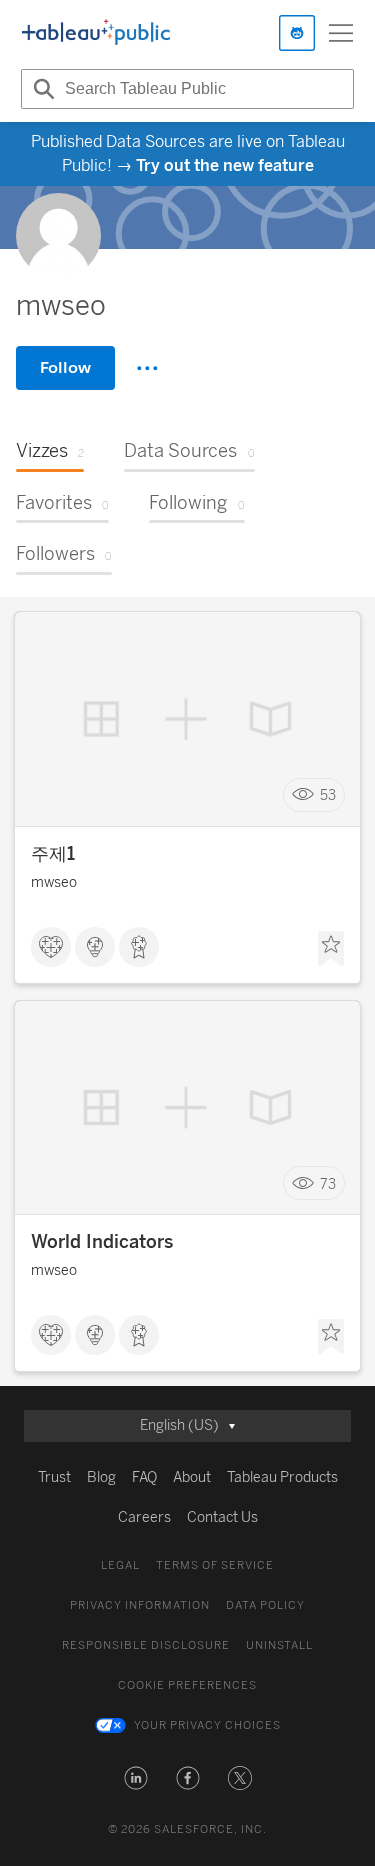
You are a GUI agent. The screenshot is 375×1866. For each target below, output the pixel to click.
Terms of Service (215, 1565)
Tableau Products (282, 1477)
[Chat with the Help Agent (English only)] (297, 33)
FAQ (144, 1477)
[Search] (41, 89)
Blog (101, 1477)
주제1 (53, 854)
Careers (144, 1517)
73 (328, 1183)
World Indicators (102, 1242)
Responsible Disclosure (146, 1645)
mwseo (54, 882)
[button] (136, 1778)
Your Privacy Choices (207, 1725)
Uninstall (279, 1645)
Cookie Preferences (187, 1685)
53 (328, 795)
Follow (65, 367)
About (192, 1477)
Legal (120, 1565)
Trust (54, 1477)
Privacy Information (140, 1605)
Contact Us (222, 1517)
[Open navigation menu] (341, 33)
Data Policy (265, 1605)
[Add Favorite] (331, 949)
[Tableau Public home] (96, 33)
